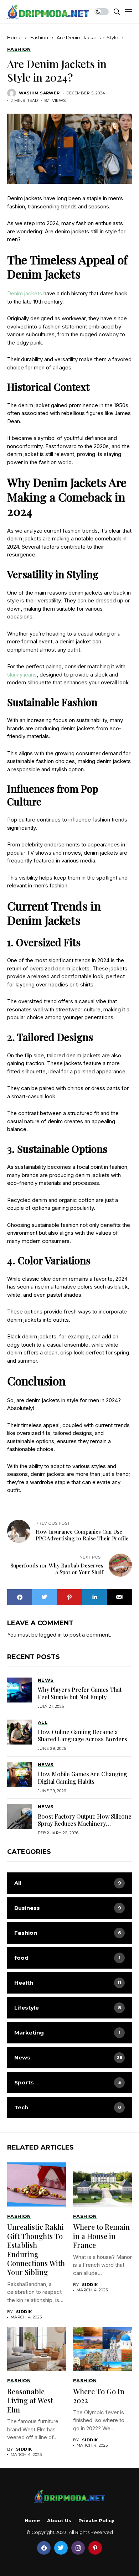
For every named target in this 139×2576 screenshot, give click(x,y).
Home (14, 37)
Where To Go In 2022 (99, 2396)
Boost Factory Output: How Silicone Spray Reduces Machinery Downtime (85, 1824)
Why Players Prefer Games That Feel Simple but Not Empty (80, 1693)
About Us (59, 2521)
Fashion (39, 37)
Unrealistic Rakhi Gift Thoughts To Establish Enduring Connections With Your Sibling (36, 2249)
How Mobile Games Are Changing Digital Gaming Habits (83, 1777)
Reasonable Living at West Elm (30, 2400)
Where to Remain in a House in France (101, 2236)
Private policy (96, 2521)
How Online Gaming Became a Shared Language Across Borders (83, 1735)
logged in (50, 1635)
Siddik (24, 2312)
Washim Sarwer (39, 93)
